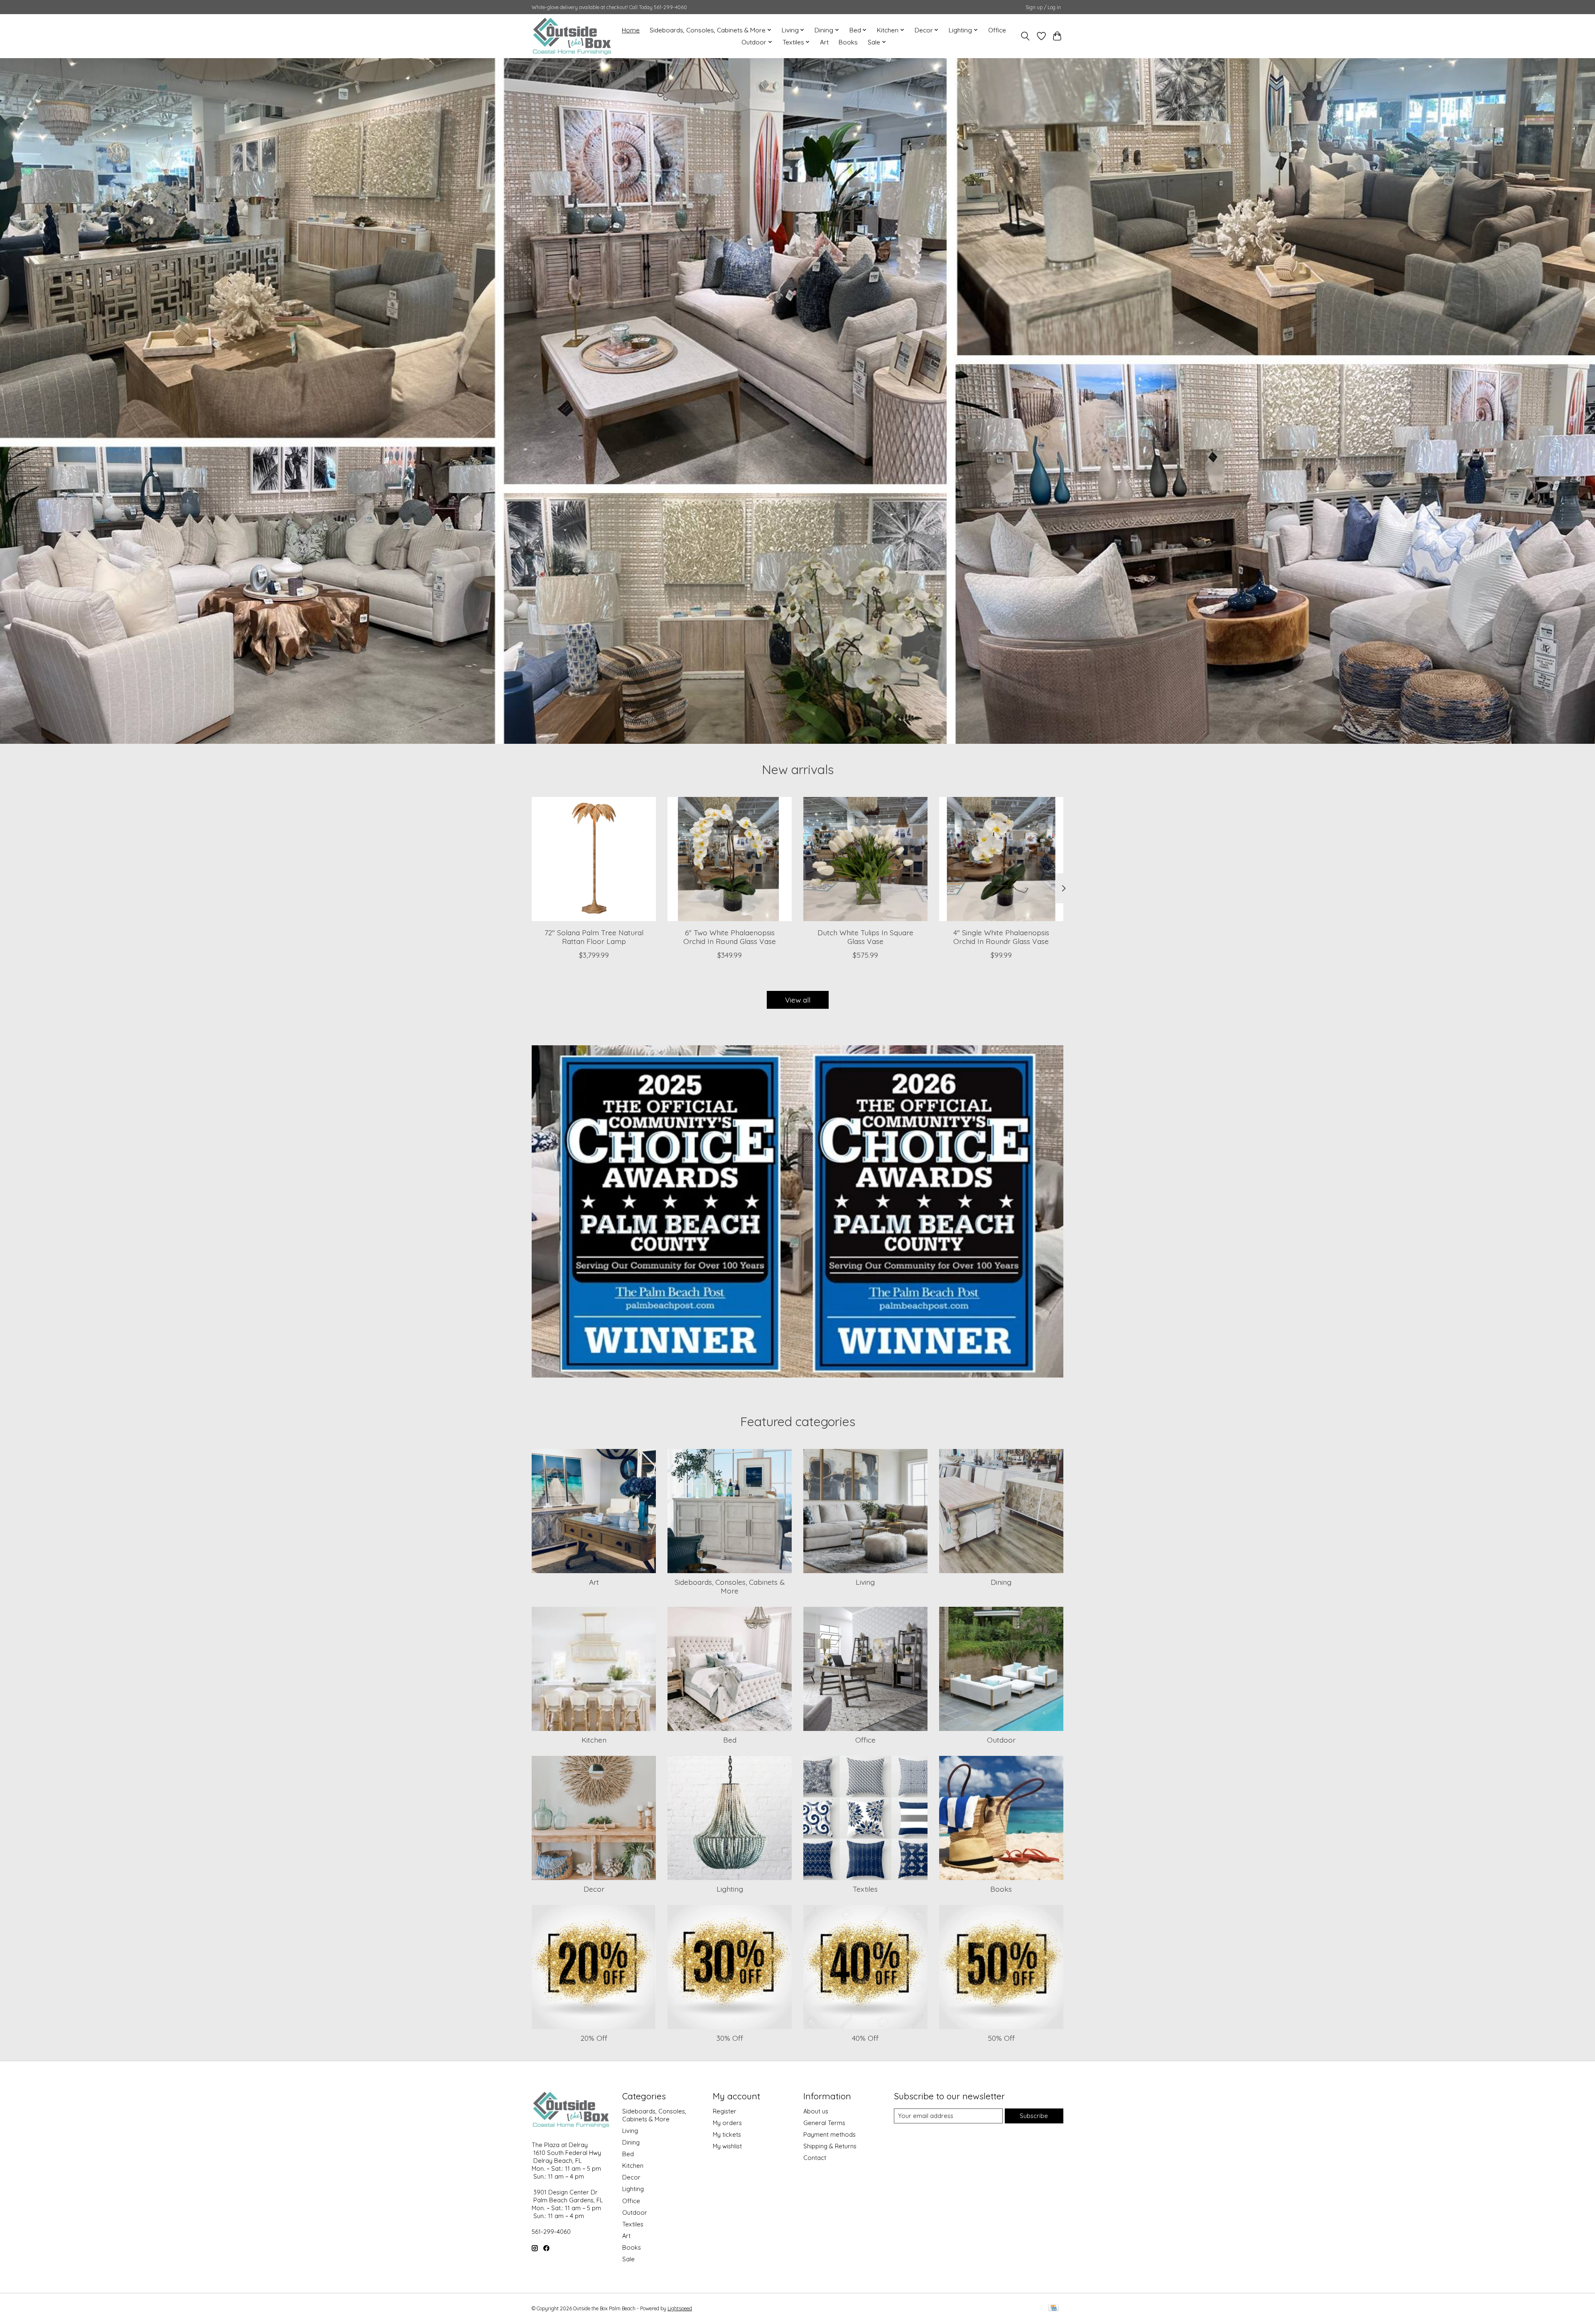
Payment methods (829, 2134)
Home (631, 30)
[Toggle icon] (1025, 36)
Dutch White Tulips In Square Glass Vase (865, 937)
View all (798, 1000)
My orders (727, 2123)
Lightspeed (680, 2308)
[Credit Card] (1054, 2308)
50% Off (1001, 2038)
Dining (1001, 1582)
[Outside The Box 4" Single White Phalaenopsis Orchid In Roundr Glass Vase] (1001, 859)
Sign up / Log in (1043, 7)
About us (816, 2111)
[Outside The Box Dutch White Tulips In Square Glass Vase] (865, 859)
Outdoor (1001, 1740)
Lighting (730, 1889)
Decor (594, 1889)
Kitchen (594, 1740)
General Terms (824, 2123)
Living (865, 1582)
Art (824, 42)
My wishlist (727, 2146)
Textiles (865, 1889)
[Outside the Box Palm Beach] (572, 36)
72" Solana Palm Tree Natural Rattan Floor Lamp (594, 937)
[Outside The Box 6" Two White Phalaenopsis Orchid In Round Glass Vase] (730, 859)
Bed (730, 1740)
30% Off (730, 2038)
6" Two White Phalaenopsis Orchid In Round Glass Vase (730, 937)
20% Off (594, 2038)
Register (725, 2111)
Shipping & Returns (830, 2146)
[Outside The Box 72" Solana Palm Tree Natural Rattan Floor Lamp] (594, 859)
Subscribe (1034, 2116)
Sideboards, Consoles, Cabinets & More (730, 1586)
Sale (628, 2259)
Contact (815, 2158)
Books (848, 42)
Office (997, 30)
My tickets (727, 2134)
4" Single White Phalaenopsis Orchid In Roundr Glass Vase (1001, 937)
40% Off (865, 2038)
